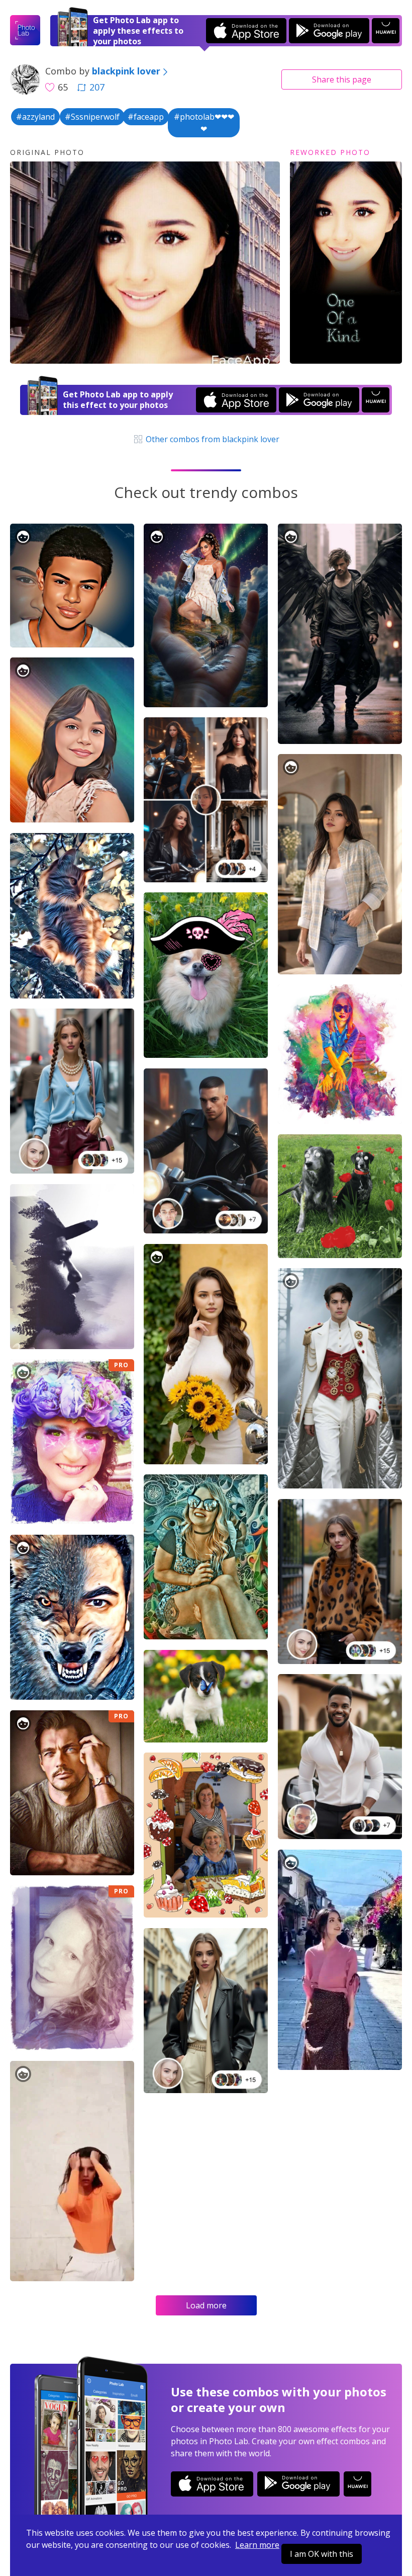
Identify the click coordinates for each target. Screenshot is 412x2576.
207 (97, 87)
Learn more (257, 2545)
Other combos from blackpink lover (212, 439)
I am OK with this (322, 2554)
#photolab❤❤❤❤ (204, 123)
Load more (206, 2305)
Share (342, 79)
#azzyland (35, 117)
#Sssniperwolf (92, 117)
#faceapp (146, 117)
